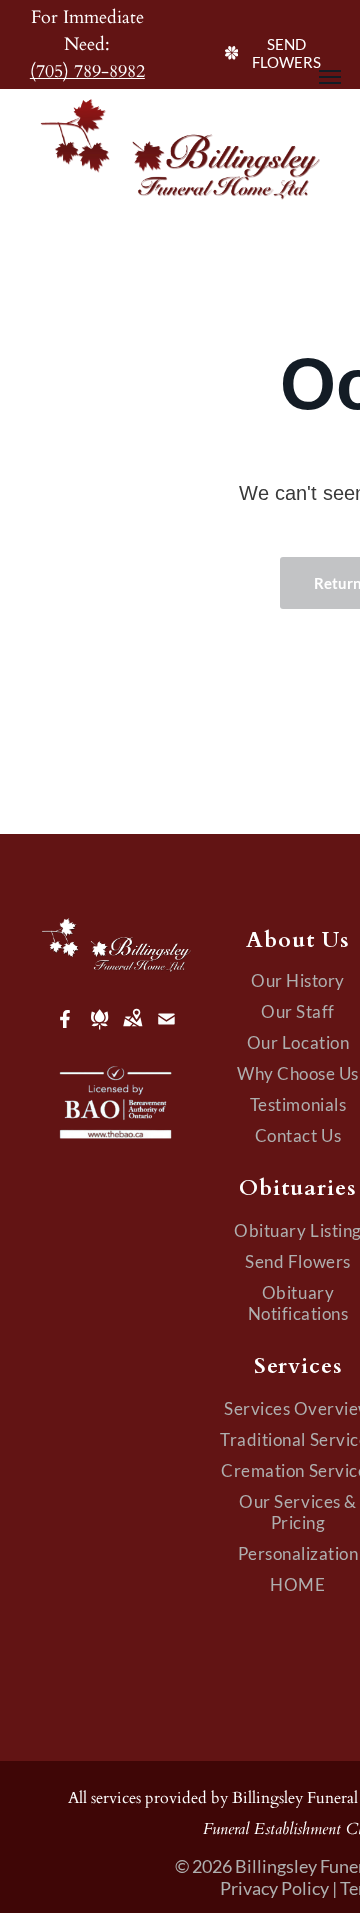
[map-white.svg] (132, 1032)
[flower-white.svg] (99, 1032)
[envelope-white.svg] (166, 1032)
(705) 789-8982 (87, 71)
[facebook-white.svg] (65, 1032)
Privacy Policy (274, 1888)
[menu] (330, 77)
